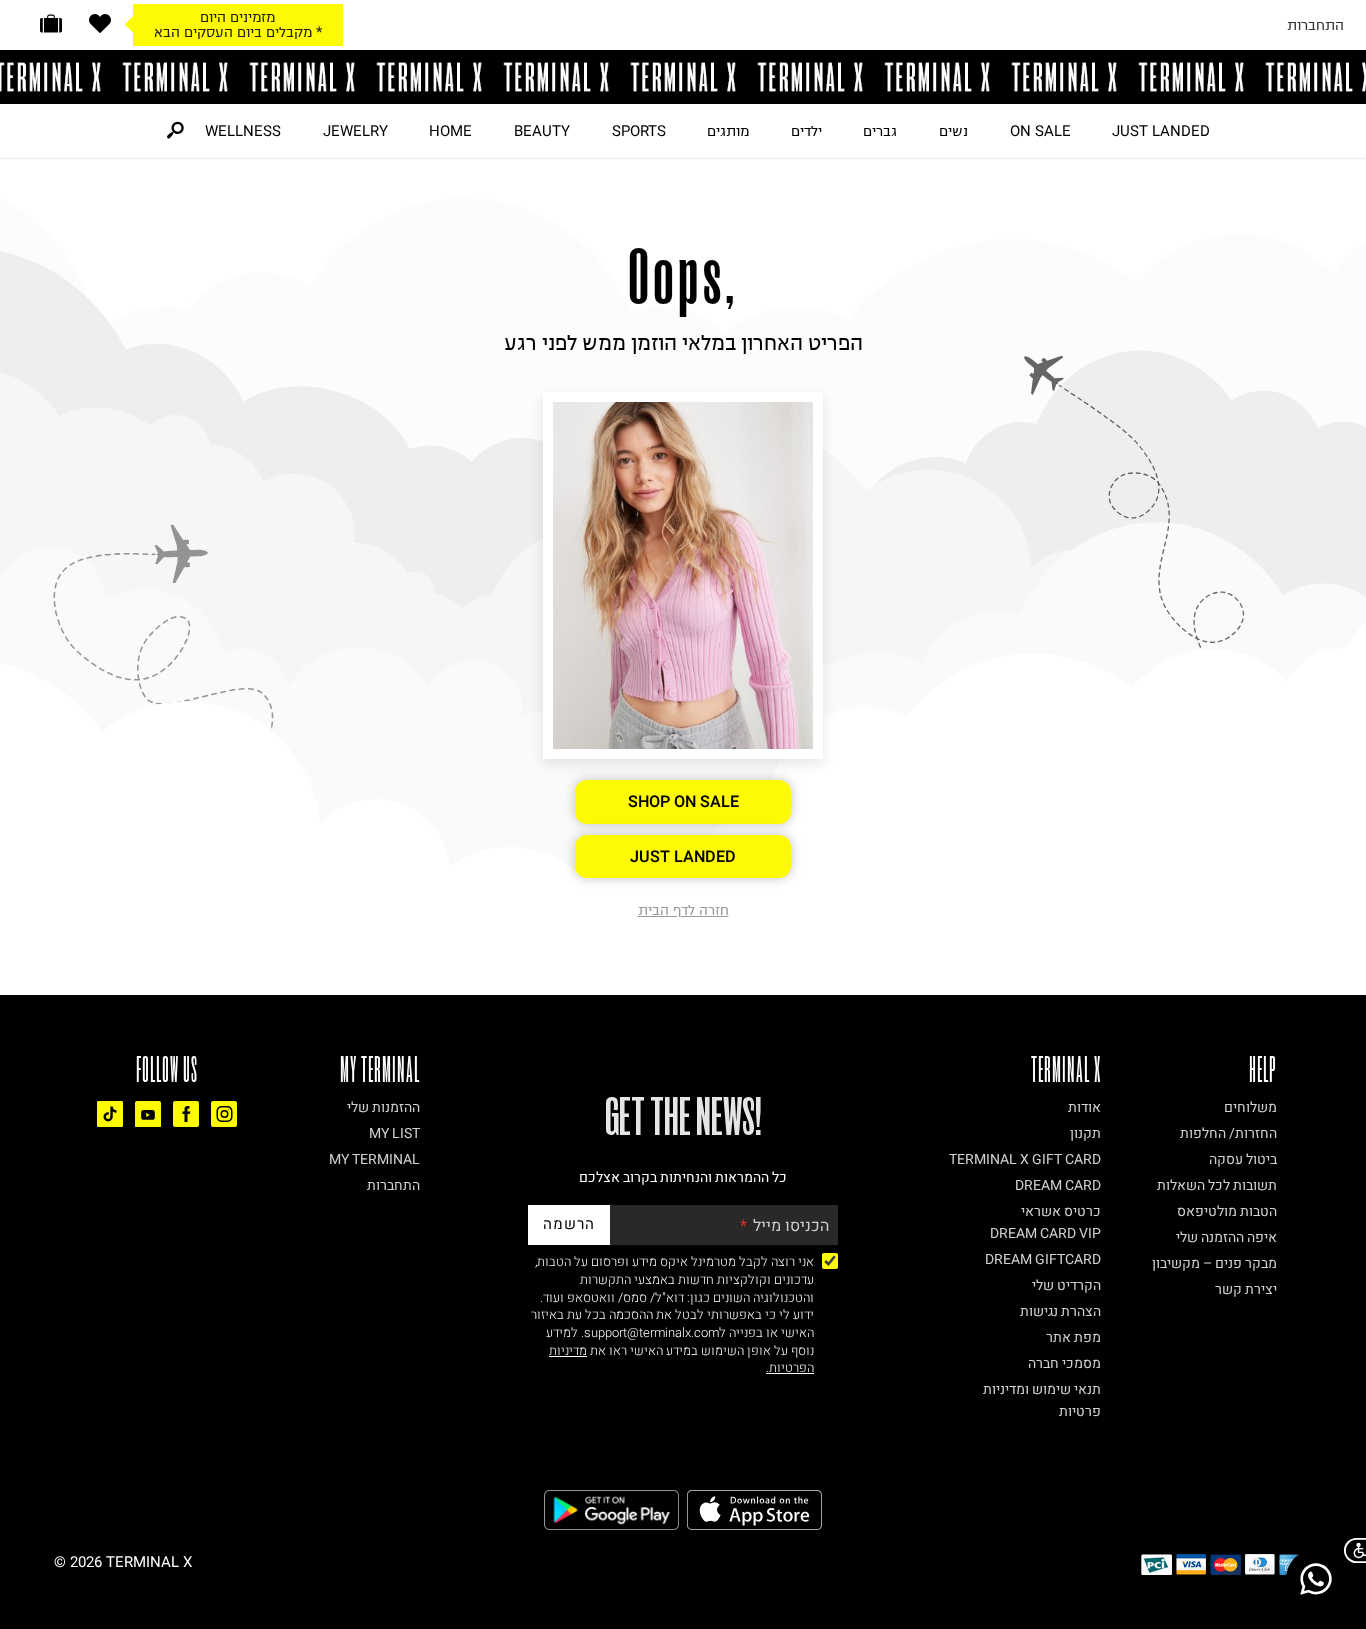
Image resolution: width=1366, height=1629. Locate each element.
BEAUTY (542, 131)
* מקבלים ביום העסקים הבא (238, 32)
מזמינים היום (237, 17)
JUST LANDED (1161, 131)
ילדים (806, 131)
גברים (880, 131)
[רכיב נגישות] (1351, 1550)
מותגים (728, 131)
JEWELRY (355, 131)
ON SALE (1040, 131)
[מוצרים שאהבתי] (100, 23)
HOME (450, 131)
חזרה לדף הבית (683, 910)
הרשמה (569, 1224)
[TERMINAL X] (683, 77)
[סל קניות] (51, 23)
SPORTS (639, 131)
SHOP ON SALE (683, 802)
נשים (953, 131)
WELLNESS (243, 131)
